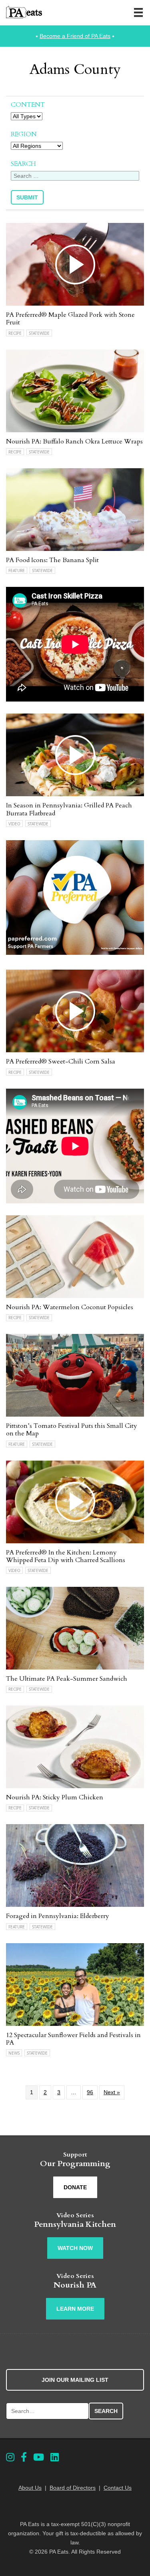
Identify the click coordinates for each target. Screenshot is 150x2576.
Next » (112, 2092)
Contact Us (118, 2488)
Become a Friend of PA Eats (75, 36)
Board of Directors (73, 2488)
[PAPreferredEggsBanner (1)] (75, 953)
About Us (30, 2488)
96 (90, 2092)
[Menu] (138, 12)
